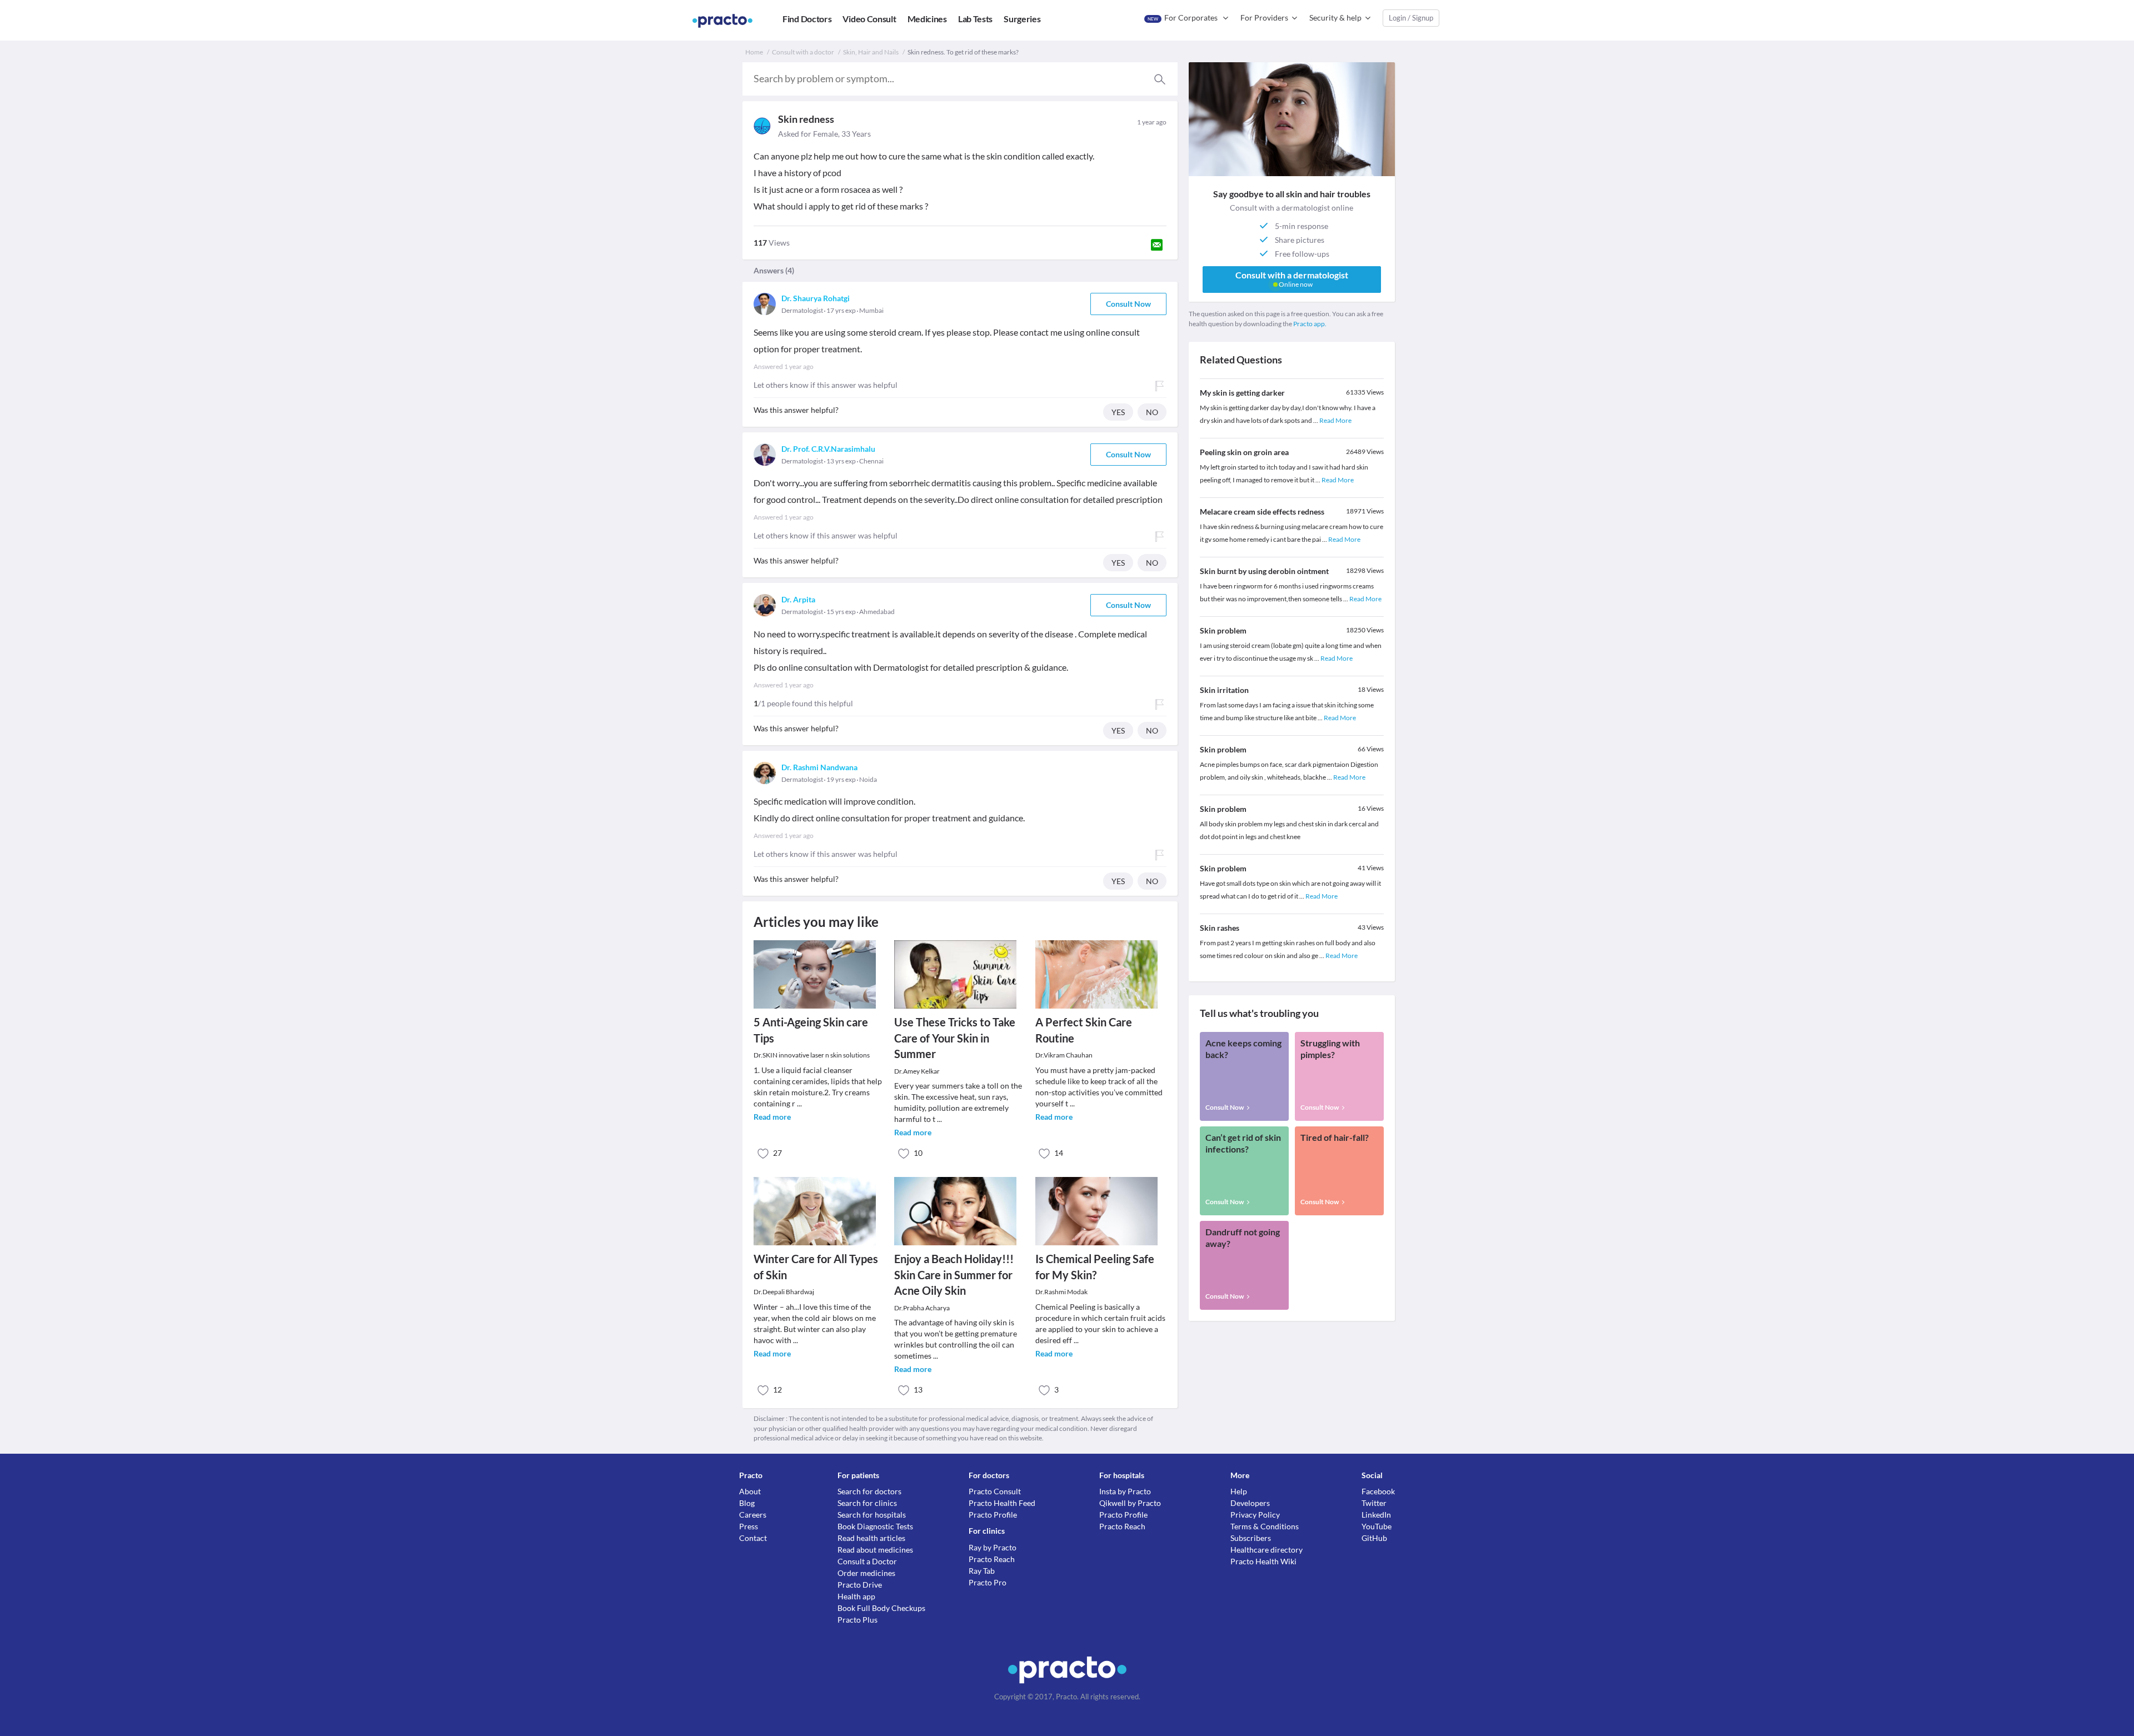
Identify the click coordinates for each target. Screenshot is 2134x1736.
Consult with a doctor (803, 52)
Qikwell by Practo (1130, 1503)
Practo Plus (857, 1620)
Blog (747, 1503)
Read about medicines (875, 1550)
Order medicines (866, 1573)
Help (1239, 1491)
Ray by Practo (993, 1547)
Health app (856, 1596)
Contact (753, 1538)
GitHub (1374, 1538)
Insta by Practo (1125, 1491)
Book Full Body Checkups (881, 1608)
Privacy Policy (1255, 1515)
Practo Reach (992, 1559)
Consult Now (1128, 304)
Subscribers (1251, 1538)
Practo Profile (993, 1515)
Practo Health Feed (1002, 1503)
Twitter (1374, 1503)
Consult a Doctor (867, 1561)
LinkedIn (1376, 1515)
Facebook (1378, 1491)
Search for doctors (869, 1491)
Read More (1335, 420)
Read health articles (871, 1538)
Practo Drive (860, 1585)
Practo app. (1310, 324)
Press (749, 1526)
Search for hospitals (872, 1515)
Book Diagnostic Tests (875, 1526)
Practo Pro (988, 1582)
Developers (1250, 1503)
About (750, 1491)
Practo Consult (995, 1491)
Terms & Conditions (1265, 1526)
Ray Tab (982, 1571)
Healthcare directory (1267, 1550)
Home (754, 52)
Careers (753, 1515)
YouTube (1377, 1526)
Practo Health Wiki (1263, 1561)
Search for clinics (867, 1503)
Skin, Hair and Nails (871, 52)
